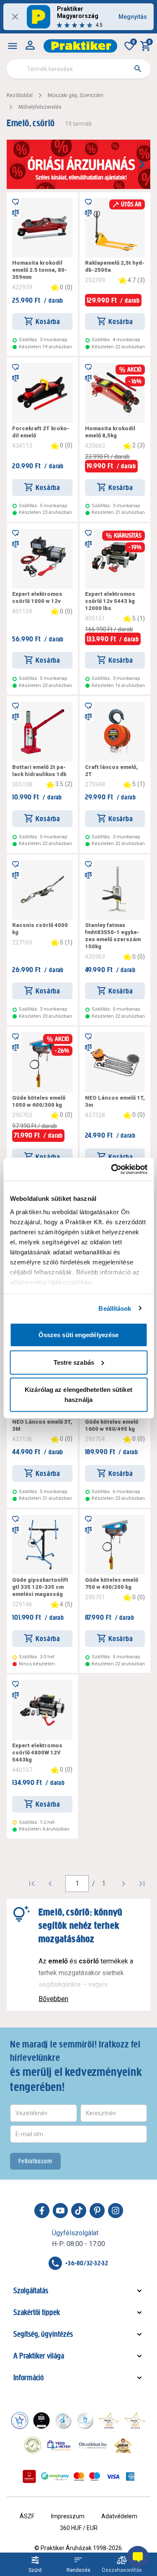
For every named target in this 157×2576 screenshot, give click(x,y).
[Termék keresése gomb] (138, 69)
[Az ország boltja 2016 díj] (109, 2420)
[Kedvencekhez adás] (15, 201)
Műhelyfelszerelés (40, 107)
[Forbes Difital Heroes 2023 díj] (41, 2420)
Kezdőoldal (20, 95)
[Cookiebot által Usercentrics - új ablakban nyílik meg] (112, 1169)
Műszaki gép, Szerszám (76, 95)
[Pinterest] (97, 2211)
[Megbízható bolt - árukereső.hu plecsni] (33, 2445)
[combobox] (78, 69)
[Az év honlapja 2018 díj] (63, 2420)
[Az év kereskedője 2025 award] (123, 2445)
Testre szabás (74, 1362)
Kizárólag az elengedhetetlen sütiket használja (78, 1395)
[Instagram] (116, 2211)
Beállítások (115, 1308)
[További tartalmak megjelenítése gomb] (142, 164)
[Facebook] (42, 2211)
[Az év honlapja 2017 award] (135, 2420)
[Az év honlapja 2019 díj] (85, 2420)
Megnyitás (133, 17)
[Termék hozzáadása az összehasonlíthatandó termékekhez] (15, 213)
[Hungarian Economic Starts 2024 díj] (20, 2420)
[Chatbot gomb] (138, 2557)
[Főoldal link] (80, 46)
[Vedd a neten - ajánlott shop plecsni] (59, 2445)
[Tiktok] (79, 2211)
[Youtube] (60, 2211)
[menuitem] (13, 46)
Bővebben (53, 1999)
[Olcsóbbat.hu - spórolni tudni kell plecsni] (93, 2445)
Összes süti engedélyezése (79, 1335)
